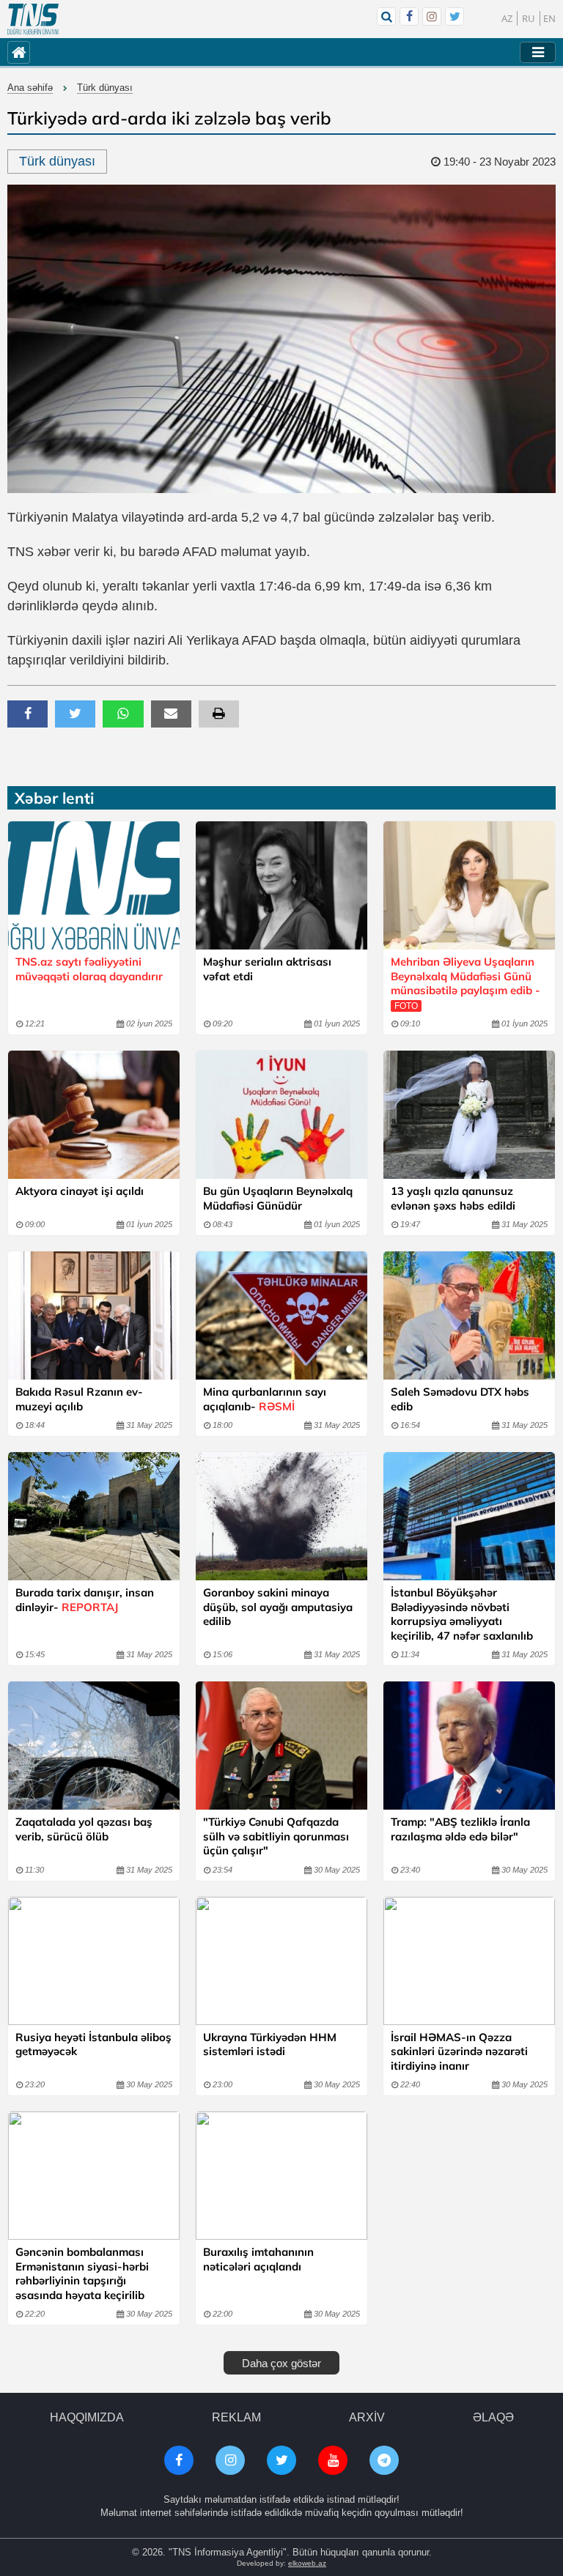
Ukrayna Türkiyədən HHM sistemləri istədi (270, 2044)
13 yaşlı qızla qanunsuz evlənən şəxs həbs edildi (453, 1198)
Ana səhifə (30, 88)
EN (549, 18)
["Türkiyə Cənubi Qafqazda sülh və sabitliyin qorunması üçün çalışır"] (281, 1746)
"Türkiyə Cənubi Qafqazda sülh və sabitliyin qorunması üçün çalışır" (276, 1836)
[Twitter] (455, 16)
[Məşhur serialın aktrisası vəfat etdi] (281, 885)
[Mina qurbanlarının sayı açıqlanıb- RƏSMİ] (281, 1315)
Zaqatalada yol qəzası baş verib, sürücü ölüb (84, 1829)
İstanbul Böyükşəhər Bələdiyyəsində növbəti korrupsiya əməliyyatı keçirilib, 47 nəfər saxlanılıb (462, 1614)
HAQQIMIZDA (87, 2417)
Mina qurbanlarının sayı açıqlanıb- (265, 1399)
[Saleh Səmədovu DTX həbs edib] (469, 1315)
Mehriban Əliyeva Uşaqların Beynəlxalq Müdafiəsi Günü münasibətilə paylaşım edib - (466, 983)
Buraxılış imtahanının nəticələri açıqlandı (258, 2259)
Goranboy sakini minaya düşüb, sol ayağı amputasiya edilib (278, 1607)
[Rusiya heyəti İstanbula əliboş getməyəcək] (94, 1961)
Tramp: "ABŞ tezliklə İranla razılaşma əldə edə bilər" (460, 1829)
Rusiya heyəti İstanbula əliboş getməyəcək (93, 2044)
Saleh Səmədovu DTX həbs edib (460, 1399)
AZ (507, 18)
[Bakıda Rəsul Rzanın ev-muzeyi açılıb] (94, 1315)
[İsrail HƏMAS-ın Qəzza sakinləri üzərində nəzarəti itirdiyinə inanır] (469, 1961)
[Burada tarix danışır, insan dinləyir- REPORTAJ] (94, 1516)
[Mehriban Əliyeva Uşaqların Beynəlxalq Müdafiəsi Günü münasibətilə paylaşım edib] (469, 885)
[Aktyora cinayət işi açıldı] (94, 1115)
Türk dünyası (105, 88)
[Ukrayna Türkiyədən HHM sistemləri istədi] (281, 1961)
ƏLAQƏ (493, 2417)
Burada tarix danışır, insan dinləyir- (85, 1600)
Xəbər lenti (54, 798)
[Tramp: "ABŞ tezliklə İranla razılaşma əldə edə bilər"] (469, 1746)
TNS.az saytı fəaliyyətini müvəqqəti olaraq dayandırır (89, 969)
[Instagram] (432, 16)
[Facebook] (409, 16)
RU (529, 18)
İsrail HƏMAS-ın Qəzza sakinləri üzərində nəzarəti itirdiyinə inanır (459, 2051)
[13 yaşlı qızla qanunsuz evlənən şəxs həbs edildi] (469, 1115)
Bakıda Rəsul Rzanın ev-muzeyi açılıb (79, 1399)
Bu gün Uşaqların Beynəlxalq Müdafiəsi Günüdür (278, 1198)
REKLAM (236, 2417)
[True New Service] (33, 19)
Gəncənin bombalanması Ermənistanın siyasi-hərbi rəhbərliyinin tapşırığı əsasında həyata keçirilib (82, 2273)
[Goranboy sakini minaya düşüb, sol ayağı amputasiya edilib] (281, 1516)
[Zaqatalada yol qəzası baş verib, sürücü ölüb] (94, 1746)
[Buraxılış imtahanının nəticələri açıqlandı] (281, 2176)
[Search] (386, 16)
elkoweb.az (307, 2563)
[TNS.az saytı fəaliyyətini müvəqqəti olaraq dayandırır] (94, 885)
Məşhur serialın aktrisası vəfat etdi (267, 969)
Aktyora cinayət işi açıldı (80, 1191)
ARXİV (367, 2417)
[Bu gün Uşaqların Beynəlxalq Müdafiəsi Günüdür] (281, 1115)
